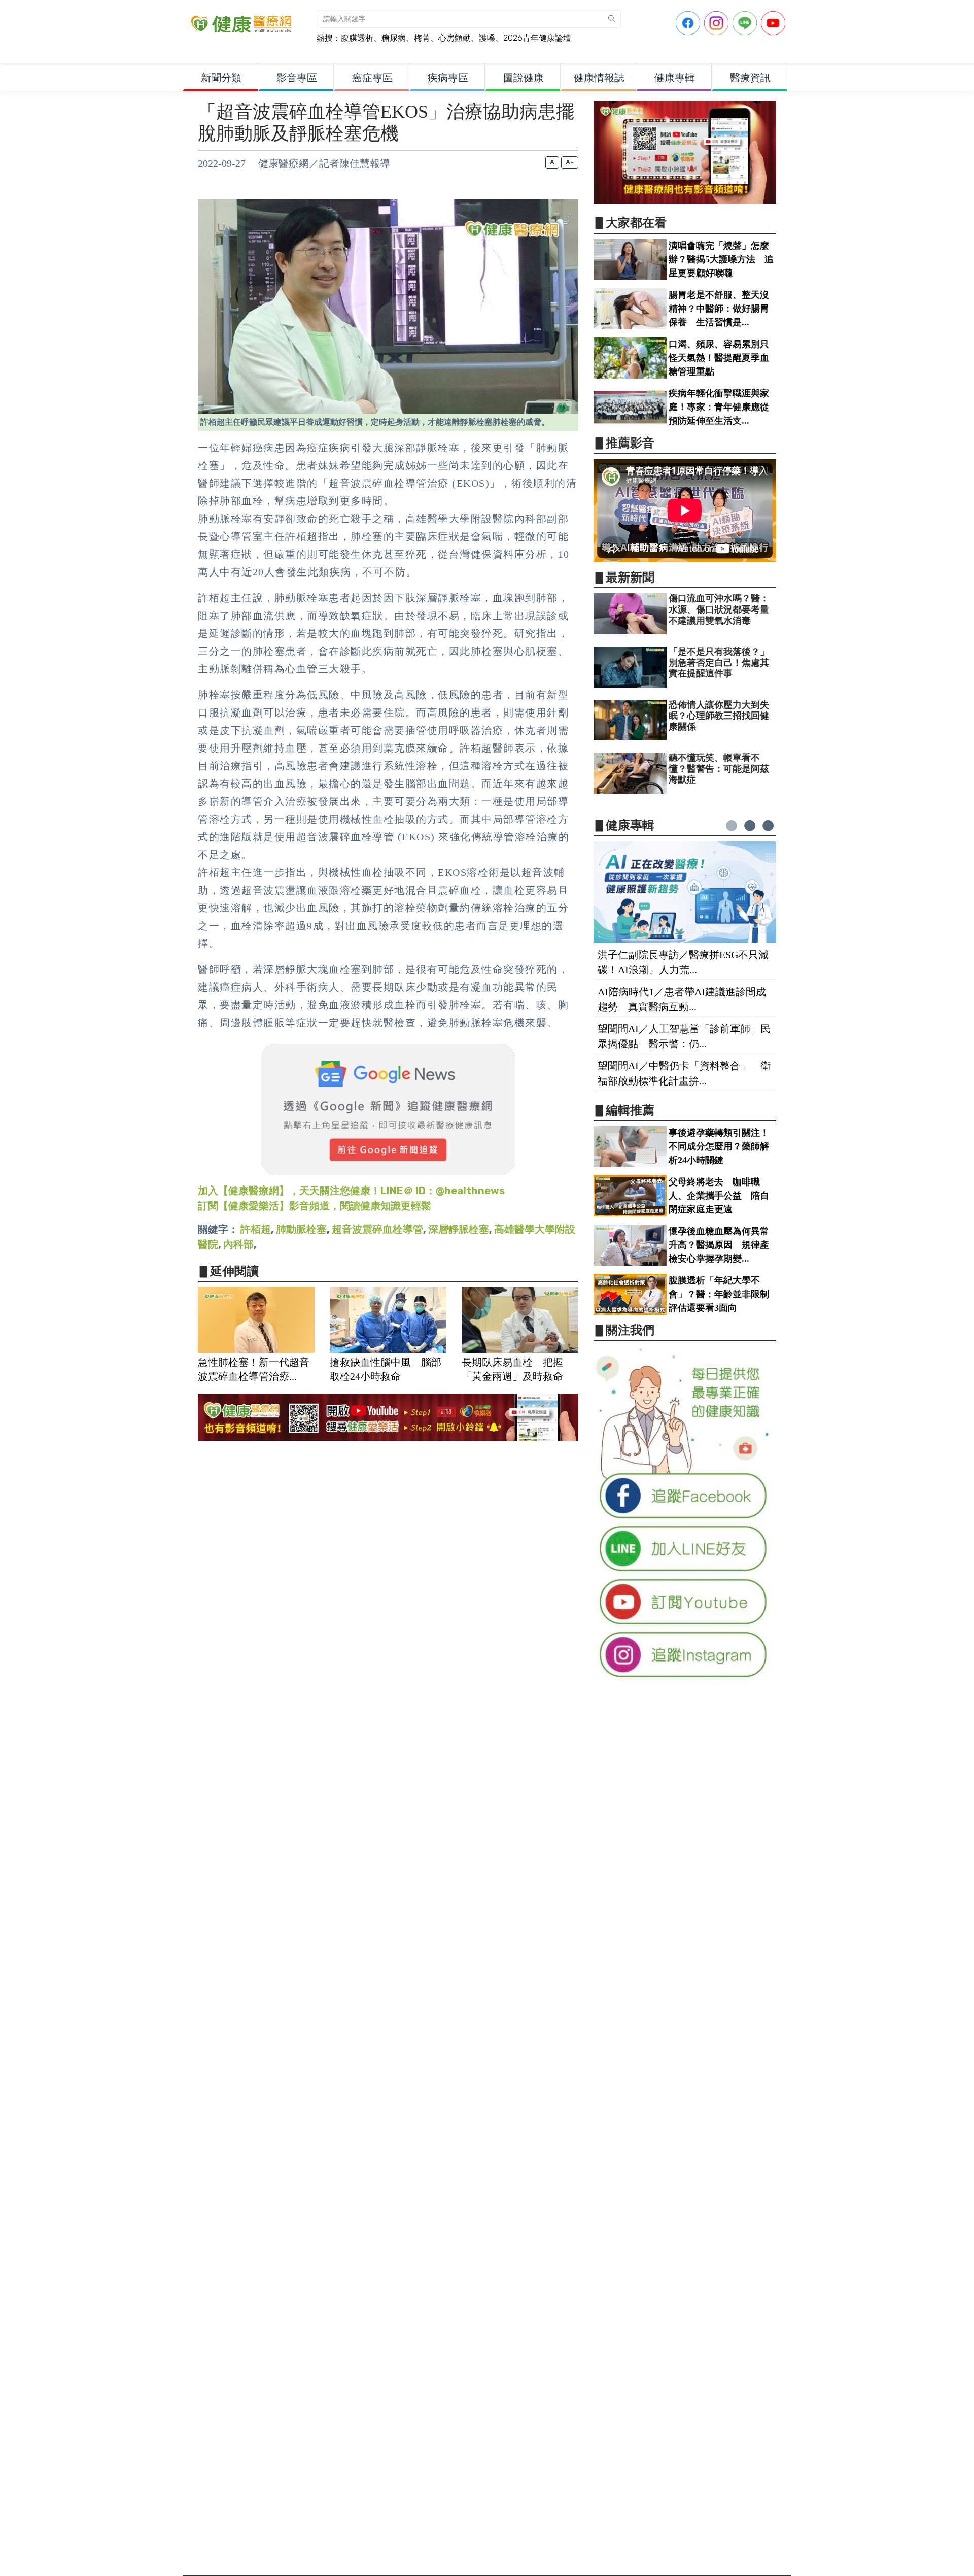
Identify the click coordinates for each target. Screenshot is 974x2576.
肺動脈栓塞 (301, 1229)
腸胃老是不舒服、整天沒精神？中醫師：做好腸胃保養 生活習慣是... (719, 309)
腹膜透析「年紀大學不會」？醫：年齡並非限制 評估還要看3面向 (723, 1294)
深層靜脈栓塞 (459, 1229)
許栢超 (256, 1229)
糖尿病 (394, 38)
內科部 (238, 1244)
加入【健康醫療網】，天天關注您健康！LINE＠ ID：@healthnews (351, 1191)
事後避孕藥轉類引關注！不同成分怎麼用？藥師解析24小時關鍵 (719, 1146)
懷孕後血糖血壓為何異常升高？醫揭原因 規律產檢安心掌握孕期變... (719, 1245)
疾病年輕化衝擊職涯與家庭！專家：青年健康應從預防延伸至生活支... (719, 407)
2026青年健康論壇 (537, 38)
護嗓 (487, 38)
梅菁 (422, 38)
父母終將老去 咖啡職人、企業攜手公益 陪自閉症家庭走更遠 (719, 1196)
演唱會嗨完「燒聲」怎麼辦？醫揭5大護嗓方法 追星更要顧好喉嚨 (721, 259)
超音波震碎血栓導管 (377, 1229)
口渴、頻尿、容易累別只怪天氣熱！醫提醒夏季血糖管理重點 (719, 358)
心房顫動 (455, 38)
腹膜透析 (357, 38)
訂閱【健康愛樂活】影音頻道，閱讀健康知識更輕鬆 (315, 1206)
